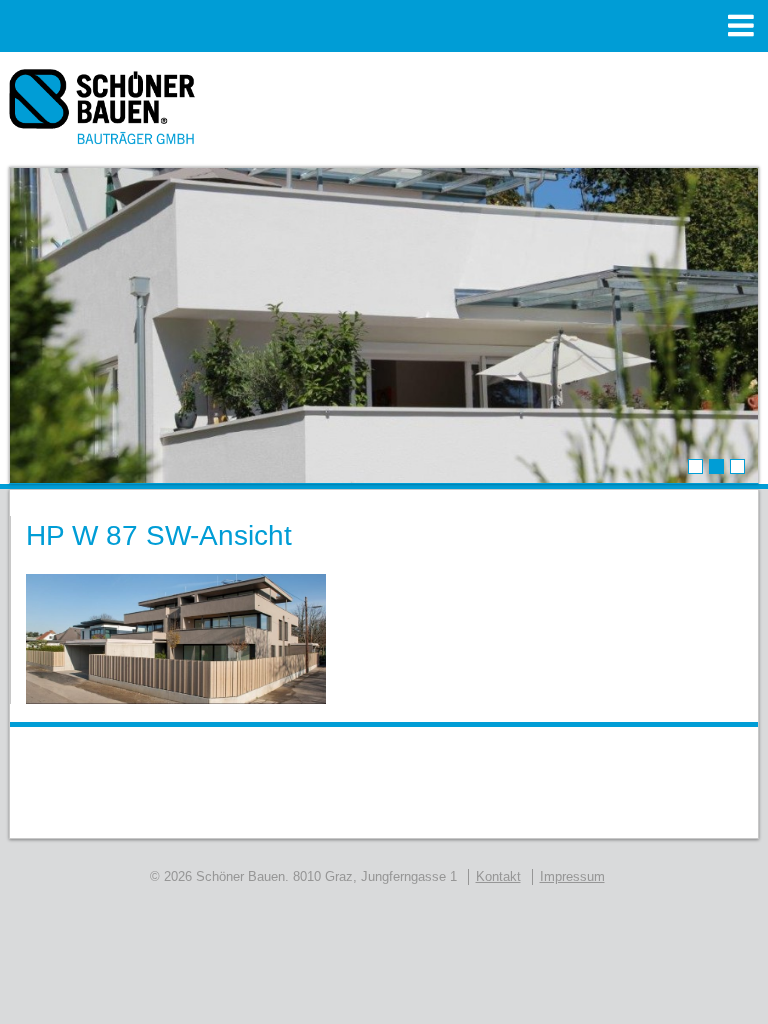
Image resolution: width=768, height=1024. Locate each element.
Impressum (572, 876)
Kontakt (498, 876)
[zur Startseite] (103, 113)
